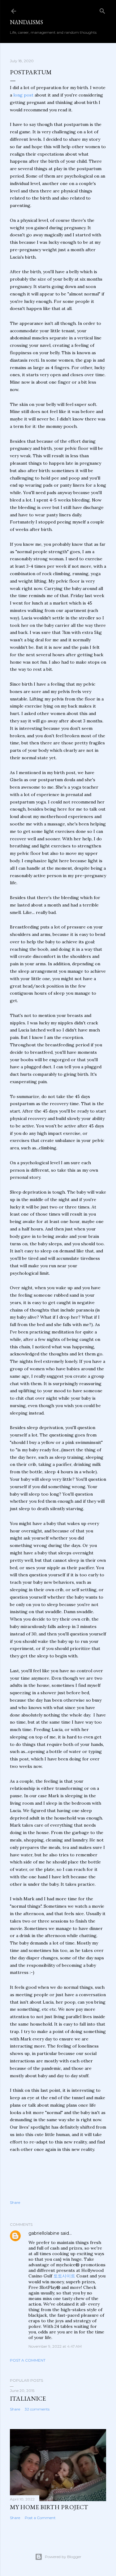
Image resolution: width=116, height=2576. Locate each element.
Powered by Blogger (63, 2557)
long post (23, 95)
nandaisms (26, 22)
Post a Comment (28, 2360)
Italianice (28, 2398)
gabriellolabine (44, 2233)
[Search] (102, 10)
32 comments (37, 2409)
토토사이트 (64, 2276)
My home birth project (49, 2507)
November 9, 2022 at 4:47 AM (55, 2346)
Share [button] (15, 2202)
